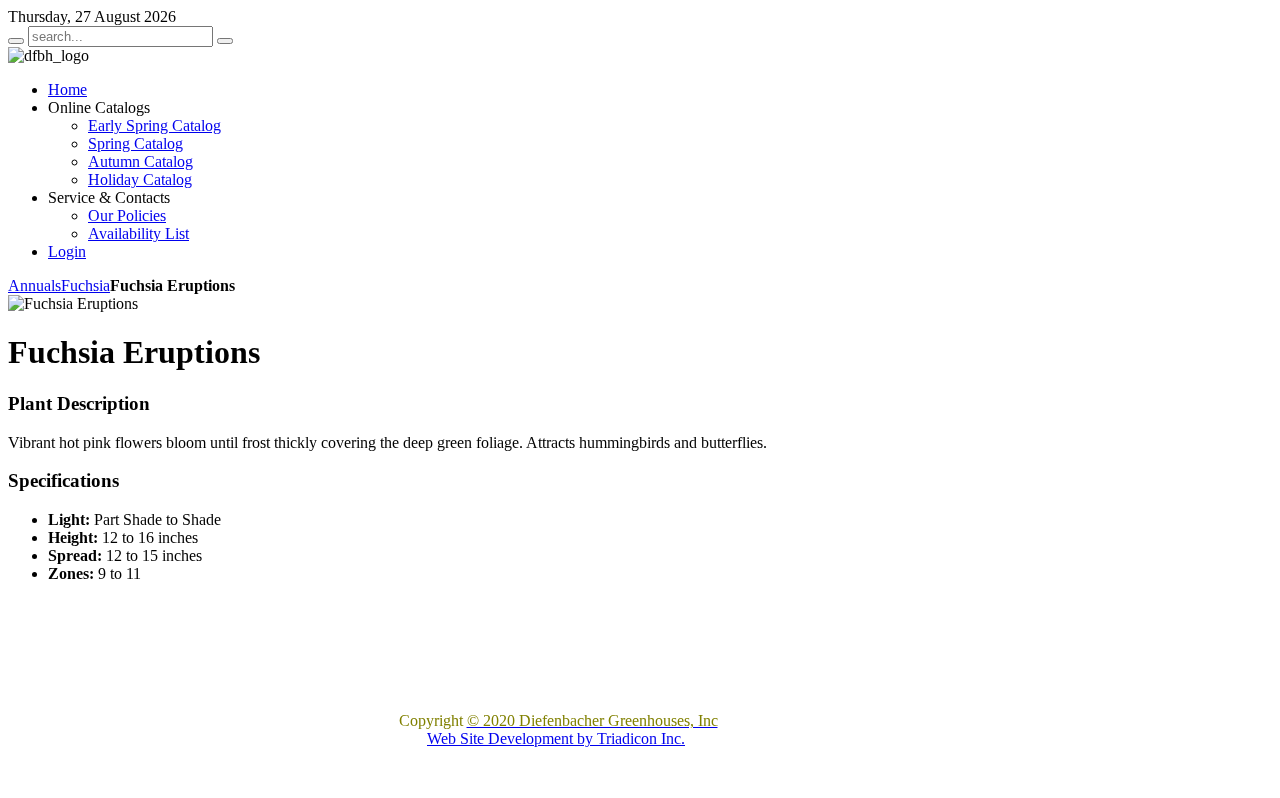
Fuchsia (85, 285)
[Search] (16, 41)
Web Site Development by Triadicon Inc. (556, 738)
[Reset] (225, 41)
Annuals (34, 285)
